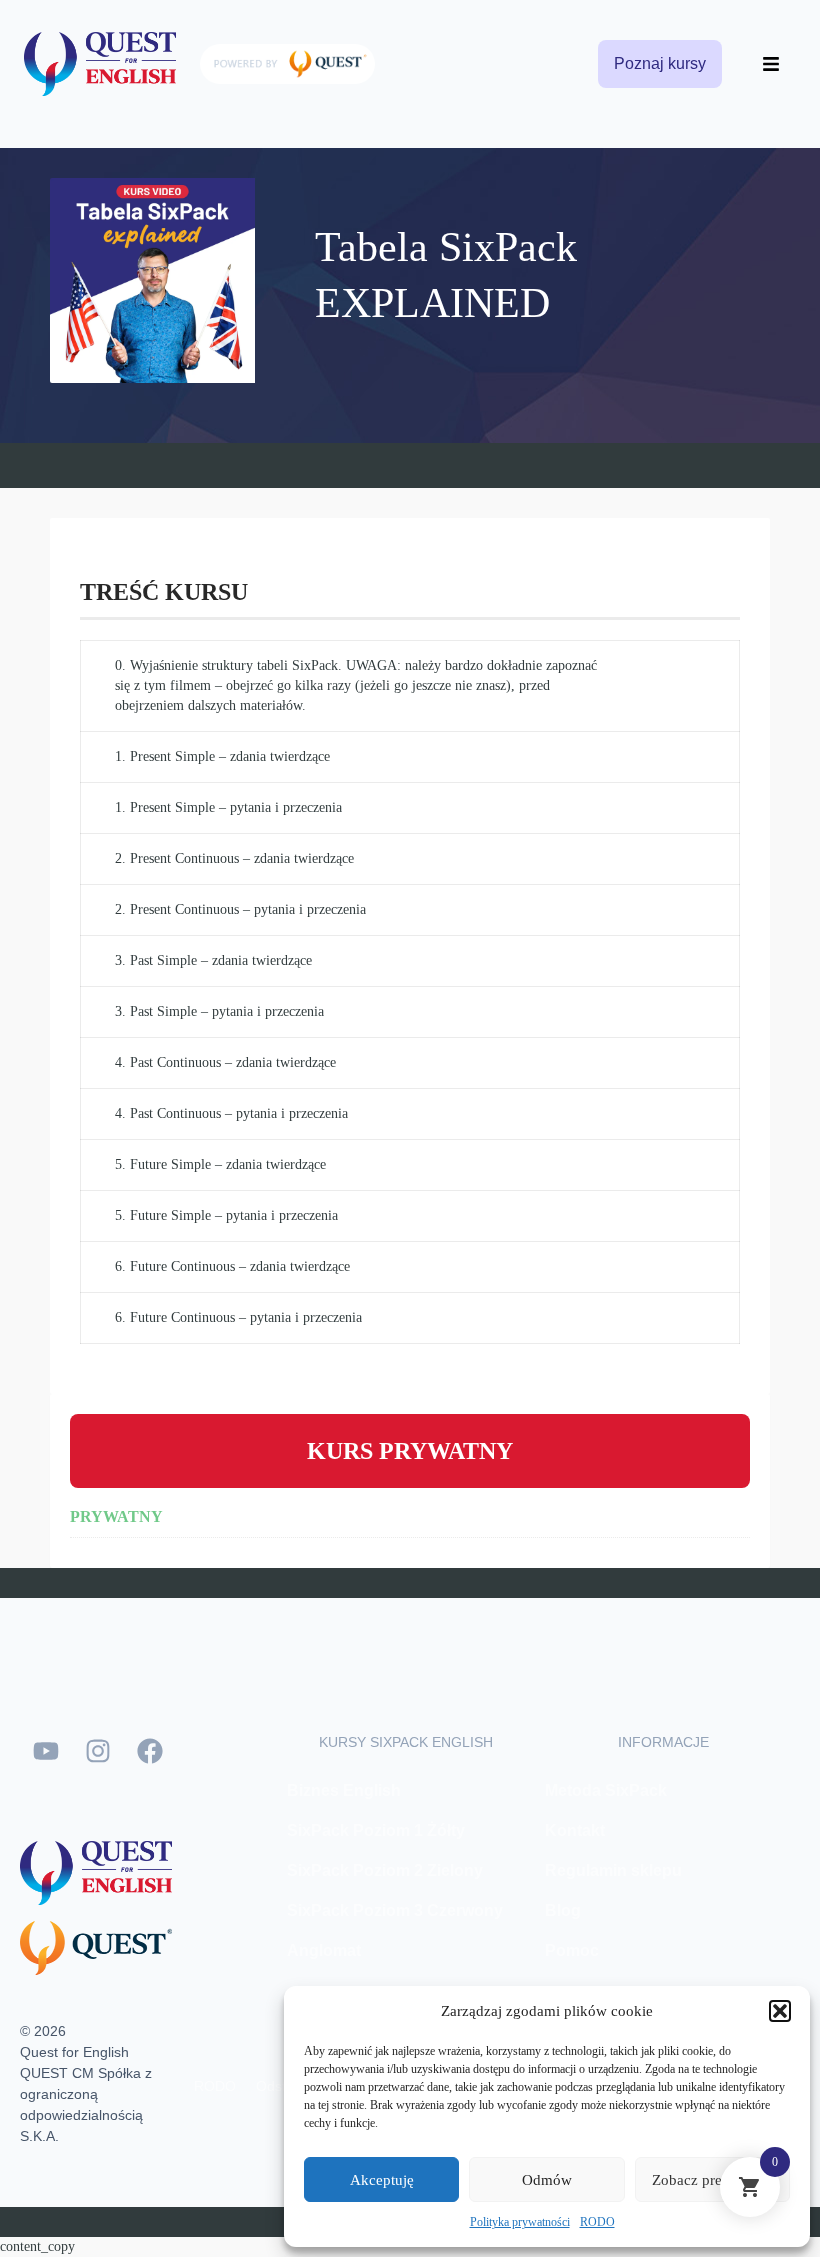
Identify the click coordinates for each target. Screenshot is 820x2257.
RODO (597, 2222)
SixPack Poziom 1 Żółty (376, 1830)
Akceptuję (382, 2180)
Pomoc (572, 1950)
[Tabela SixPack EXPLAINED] (167, 278)
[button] (780, 2011)
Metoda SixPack (606, 1790)
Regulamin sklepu (613, 1870)
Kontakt (575, 1830)
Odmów (547, 2180)
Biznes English (344, 1790)
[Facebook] (150, 1751)
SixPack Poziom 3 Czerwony (395, 1910)
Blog (563, 1910)
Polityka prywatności (520, 2222)
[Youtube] (46, 1751)
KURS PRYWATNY (410, 1451)
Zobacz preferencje (712, 2180)
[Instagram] (98, 1751)
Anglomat (324, 1950)
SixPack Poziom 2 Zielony (385, 1870)
